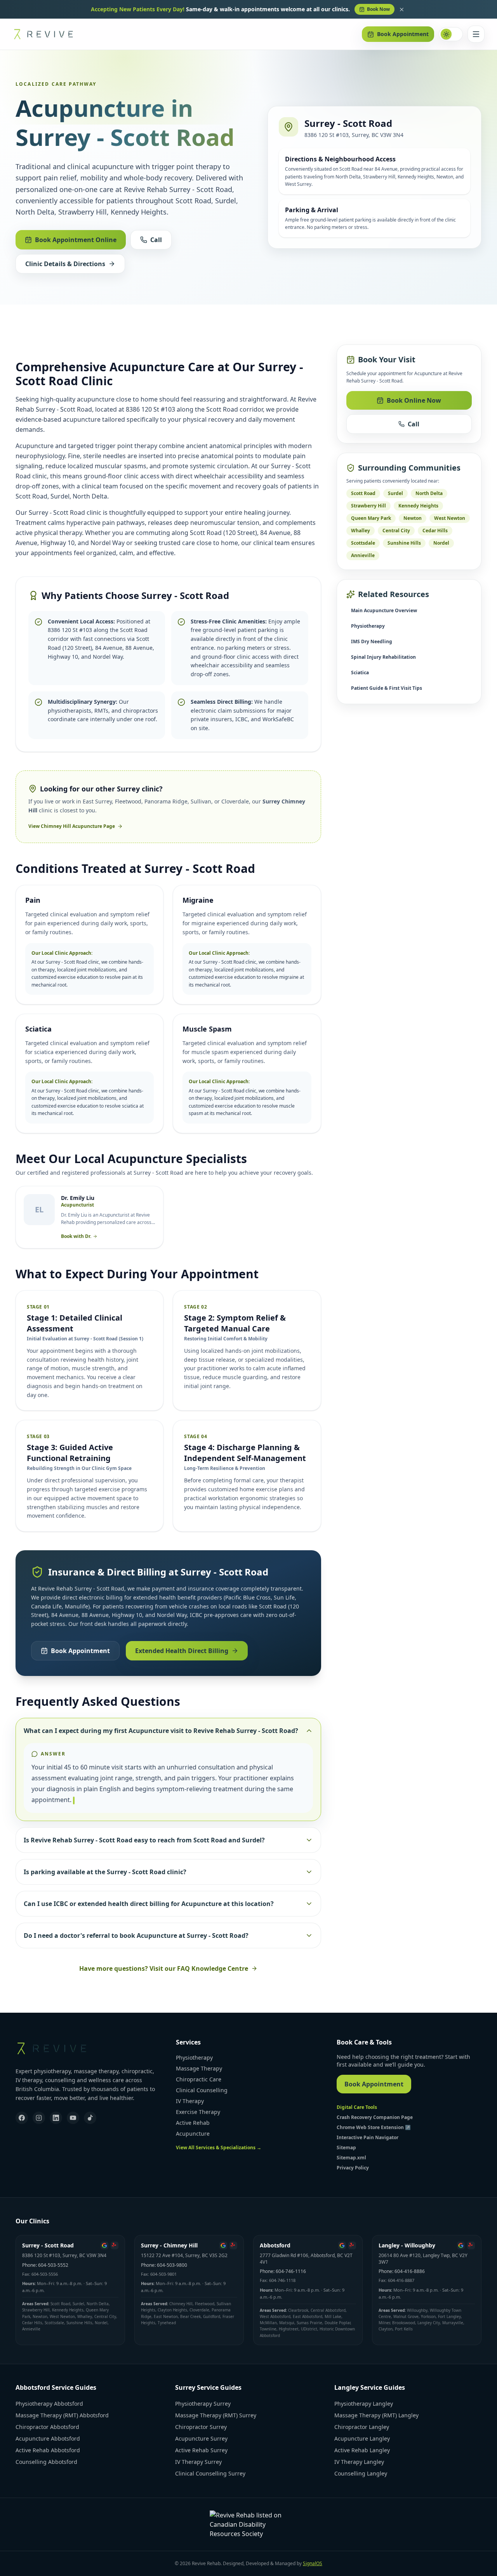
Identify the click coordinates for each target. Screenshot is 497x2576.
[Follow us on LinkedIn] (56, 2118)
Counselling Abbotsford (46, 2462)
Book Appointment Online (76, 240)
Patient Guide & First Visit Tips (387, 688)
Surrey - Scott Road (48, 2245)
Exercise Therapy (198, 2112)
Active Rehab (193, 2123)
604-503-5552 (53, 2265)
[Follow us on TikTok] (90, 2118)
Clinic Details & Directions (65, 264)
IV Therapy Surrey (198, 2462)
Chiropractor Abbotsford (47, 2427)
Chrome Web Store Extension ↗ (374, 2127)
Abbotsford (275, 2245)
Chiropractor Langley (362, 2427)
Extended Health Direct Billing (182, 1651)
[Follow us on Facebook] (22, 2118)
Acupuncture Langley (362, 2438)
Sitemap (346, 2148)
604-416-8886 (410, 2271)
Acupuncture (193, 2134)
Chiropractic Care (199, 2079)
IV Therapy (190, 2101)
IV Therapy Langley (359, 2462)
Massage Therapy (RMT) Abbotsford (62, 2415)
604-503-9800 (172, 2265)
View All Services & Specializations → (219, 2148)
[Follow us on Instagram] (39, 2118)
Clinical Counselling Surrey (210, 2473)
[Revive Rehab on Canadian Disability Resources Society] (248, 2524)
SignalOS (313, 2563)
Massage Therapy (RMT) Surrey (216, 2415)
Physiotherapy (368, 626)
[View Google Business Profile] (104, 2245)
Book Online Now (414, 400)
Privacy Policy (353, 2168)
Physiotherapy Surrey (203, 2404)
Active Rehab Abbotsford (48, 2450)
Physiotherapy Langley (364, 2404)
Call (156, 240)
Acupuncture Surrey (201, 2438)
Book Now (378, 9)
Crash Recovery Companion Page (375, 2117)
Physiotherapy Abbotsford (49, 2404)
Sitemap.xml (351, 2158)
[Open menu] (476, 34)
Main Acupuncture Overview (384, 610)
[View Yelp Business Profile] (115, 2245)
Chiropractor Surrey (201, 2427)
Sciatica (360, 673)
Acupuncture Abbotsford (48, 2438)
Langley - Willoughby (407, 2245)
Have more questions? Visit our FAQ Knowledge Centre (164, 1968)
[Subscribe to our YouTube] (73, 2118)
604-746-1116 (291, 2271)
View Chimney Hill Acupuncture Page (72, 826)
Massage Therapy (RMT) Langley (376, 2415)
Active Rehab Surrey (201, 2450)
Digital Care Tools (357, 2107)
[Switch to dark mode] (451, 34)
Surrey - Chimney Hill (169, 2245)
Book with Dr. (76, 1236)
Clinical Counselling (202, 2090)
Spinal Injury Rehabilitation (383, 657)
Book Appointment (403, 34)
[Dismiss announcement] (401, 9)
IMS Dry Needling (372, 641)
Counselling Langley (361, 2473)
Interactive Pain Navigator (368, 2137)
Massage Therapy (199, 2068)
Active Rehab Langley (362, 2450)
